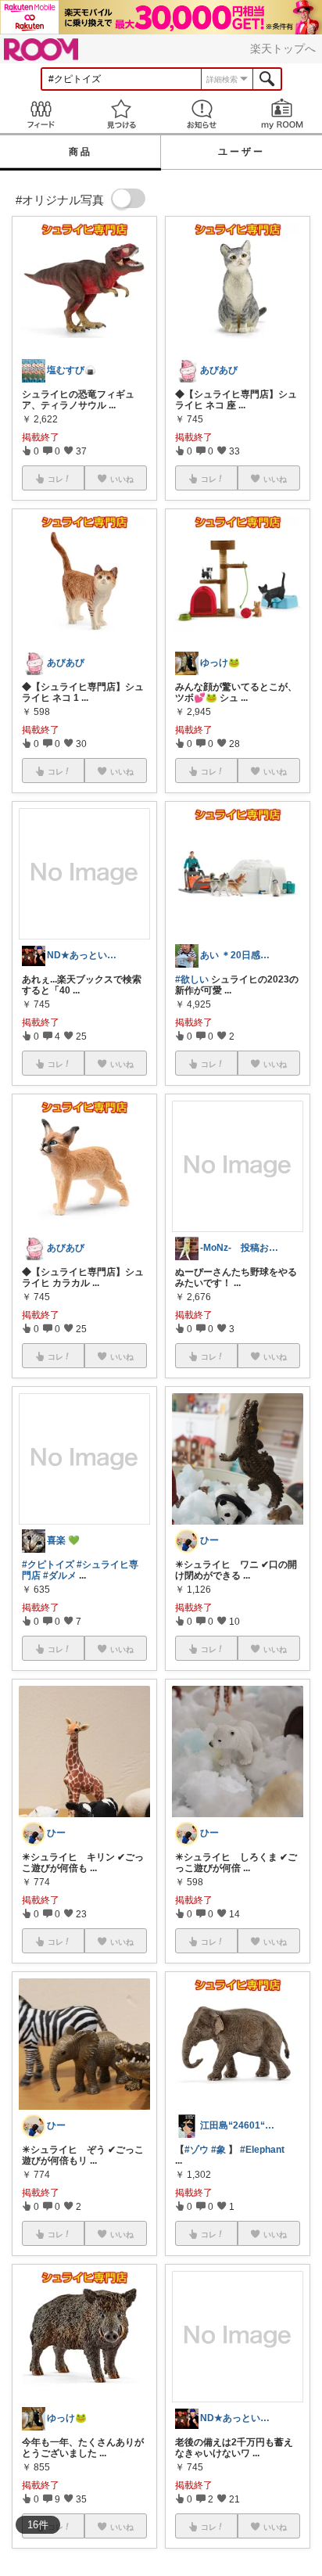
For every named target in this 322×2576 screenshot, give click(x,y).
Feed (40, 114)
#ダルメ (60, 1575)
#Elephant (262, 2150)
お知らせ (201, 114)
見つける (121, 114)
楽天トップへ (283, 49)
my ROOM (282, 114)
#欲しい (192, 979)
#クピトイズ (48, 1565)
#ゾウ (197, 2150)
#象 (218, 2150)
